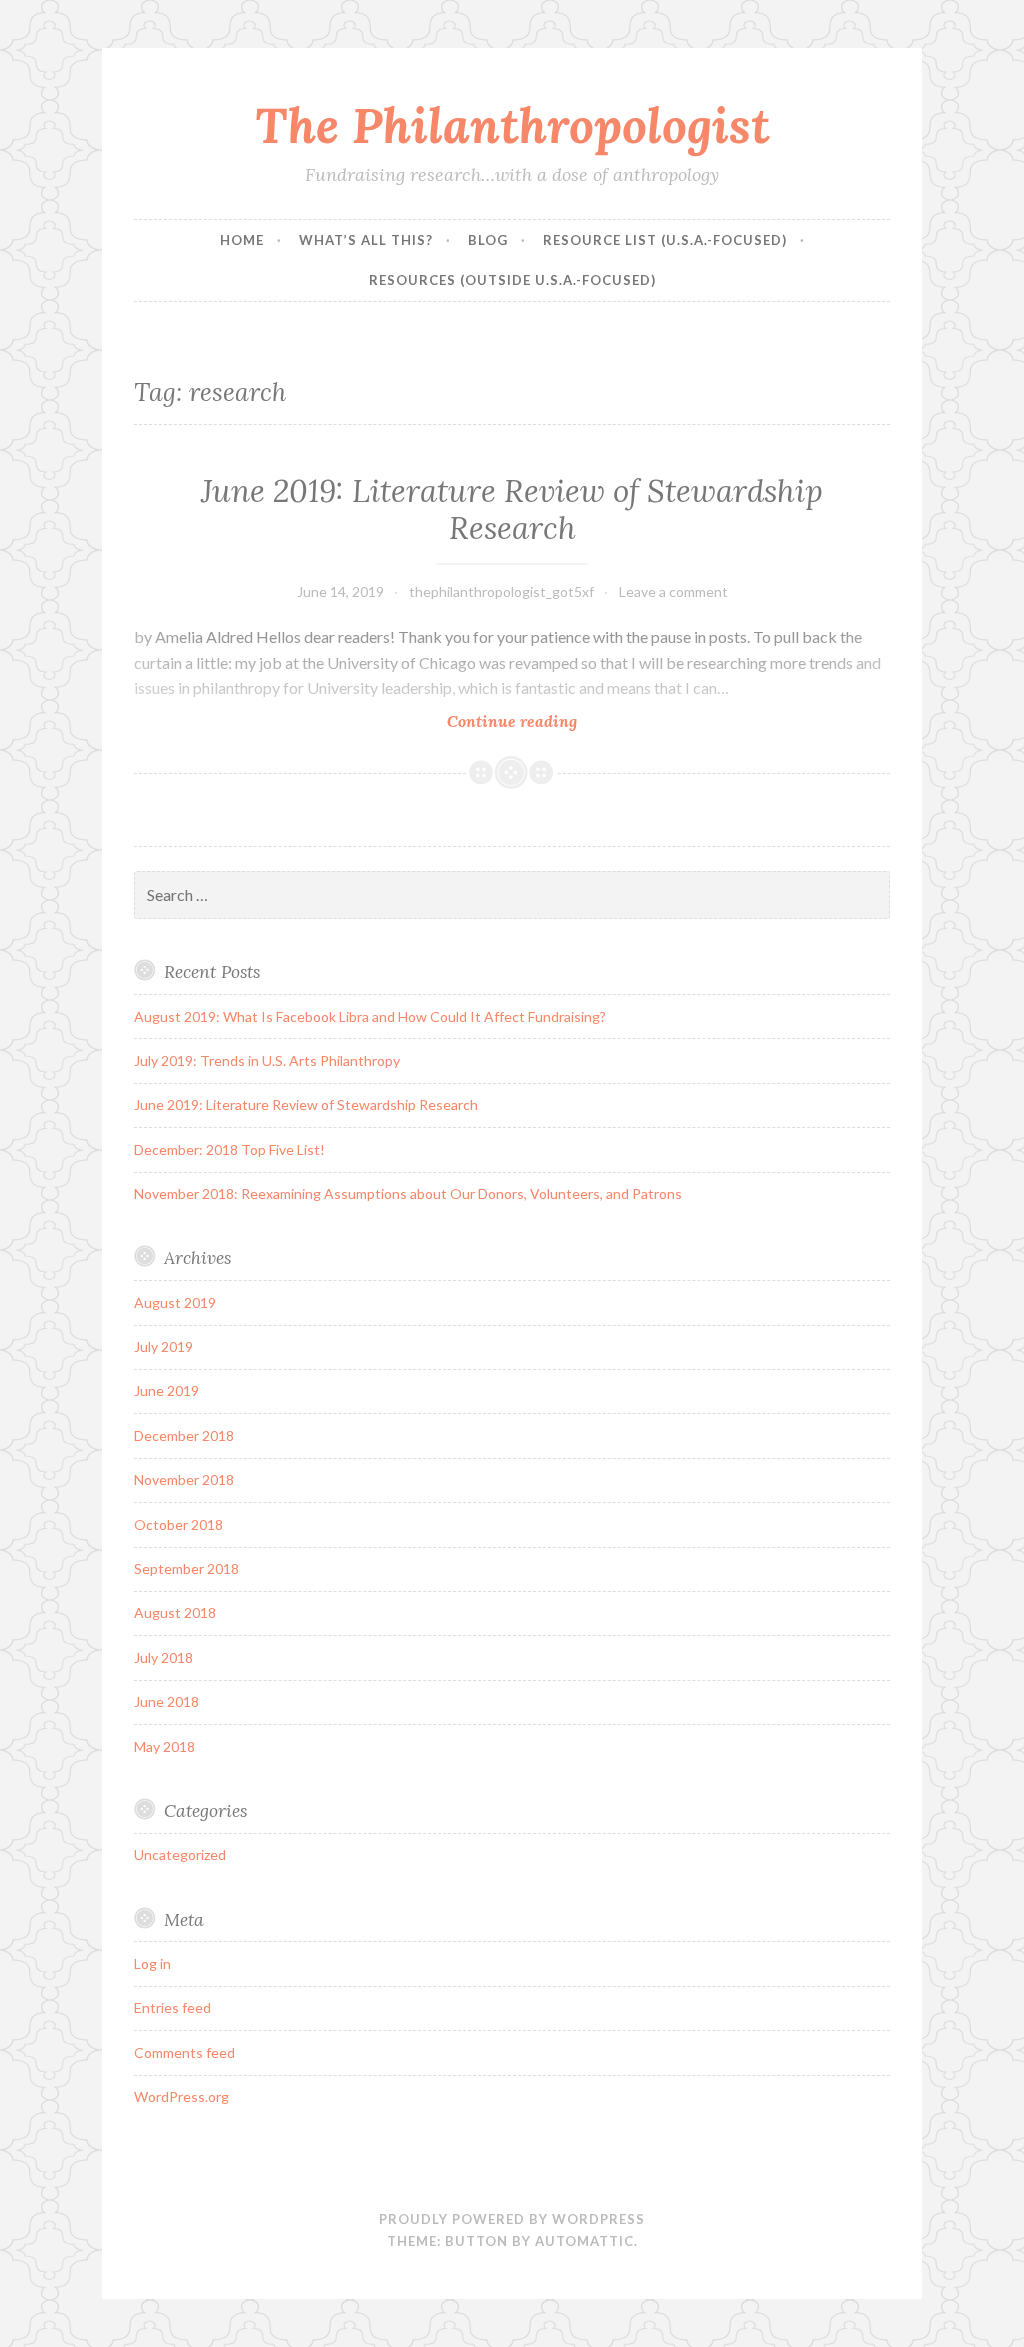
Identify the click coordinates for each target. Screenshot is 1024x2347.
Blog (488, 240)
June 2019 (166, 1390)
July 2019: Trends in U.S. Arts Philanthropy (267, 1060)
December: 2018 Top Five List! (229, 1149)
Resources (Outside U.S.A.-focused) (512, 280)
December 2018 (184, 1435)
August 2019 (175, 1302)
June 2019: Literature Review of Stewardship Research (512, 510)
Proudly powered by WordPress (512, 2219)
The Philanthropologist (512, 125)
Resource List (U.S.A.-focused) (665, 240)
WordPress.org (181, 2096)
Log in (152, 1963)
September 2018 (186, 1568)
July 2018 (163, 1657)
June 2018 (166, 1701)
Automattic (584, 2241)
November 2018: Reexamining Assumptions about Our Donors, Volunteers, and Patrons (408, 1193)
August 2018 (175, 1612)
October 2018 (178, 1524)
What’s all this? (366, 240)
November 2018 (184, 1479)
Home (242, 240)
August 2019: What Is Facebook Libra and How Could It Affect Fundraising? (370, 1016)
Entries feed (172, 2007)
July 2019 (163, 1346)
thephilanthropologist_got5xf (501, 591)
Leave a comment (673, 591)
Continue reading (558, 721)
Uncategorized (180, 1854)
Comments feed (184, 2052)
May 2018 (164, 1746)
